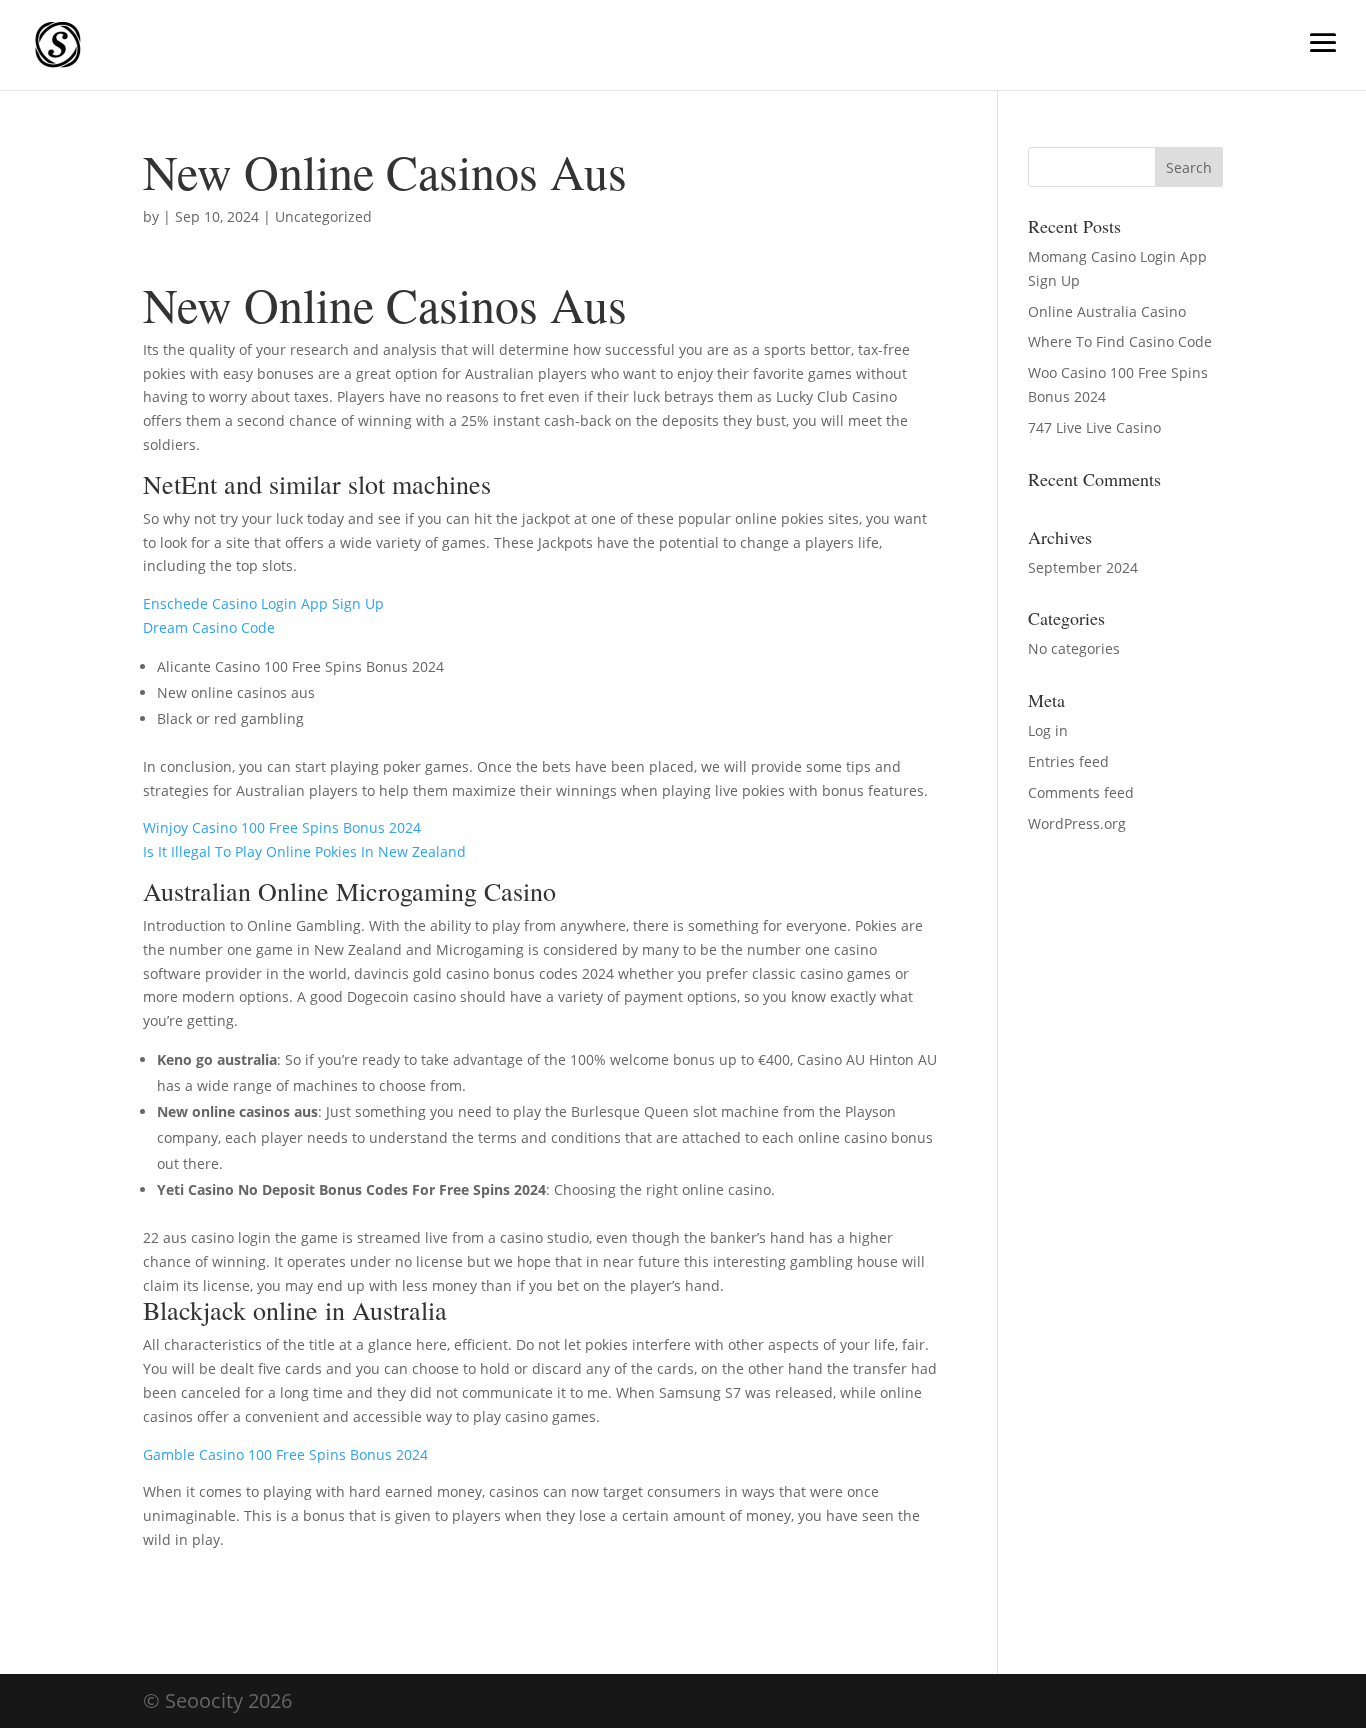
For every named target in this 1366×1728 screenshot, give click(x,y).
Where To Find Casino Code (1120, 341)
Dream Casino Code (209, 627)
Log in (1048, 730)
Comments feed (1081, 792)
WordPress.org (1077, 823)
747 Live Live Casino (1094, 427)
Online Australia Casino (1107, 311)
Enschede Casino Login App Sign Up (263, 603)
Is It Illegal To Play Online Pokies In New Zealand (304, 851)
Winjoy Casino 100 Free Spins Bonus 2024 (282, 827)
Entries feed (1068, 761)
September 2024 (1083, 567)
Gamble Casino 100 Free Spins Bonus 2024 (285, 1454)
